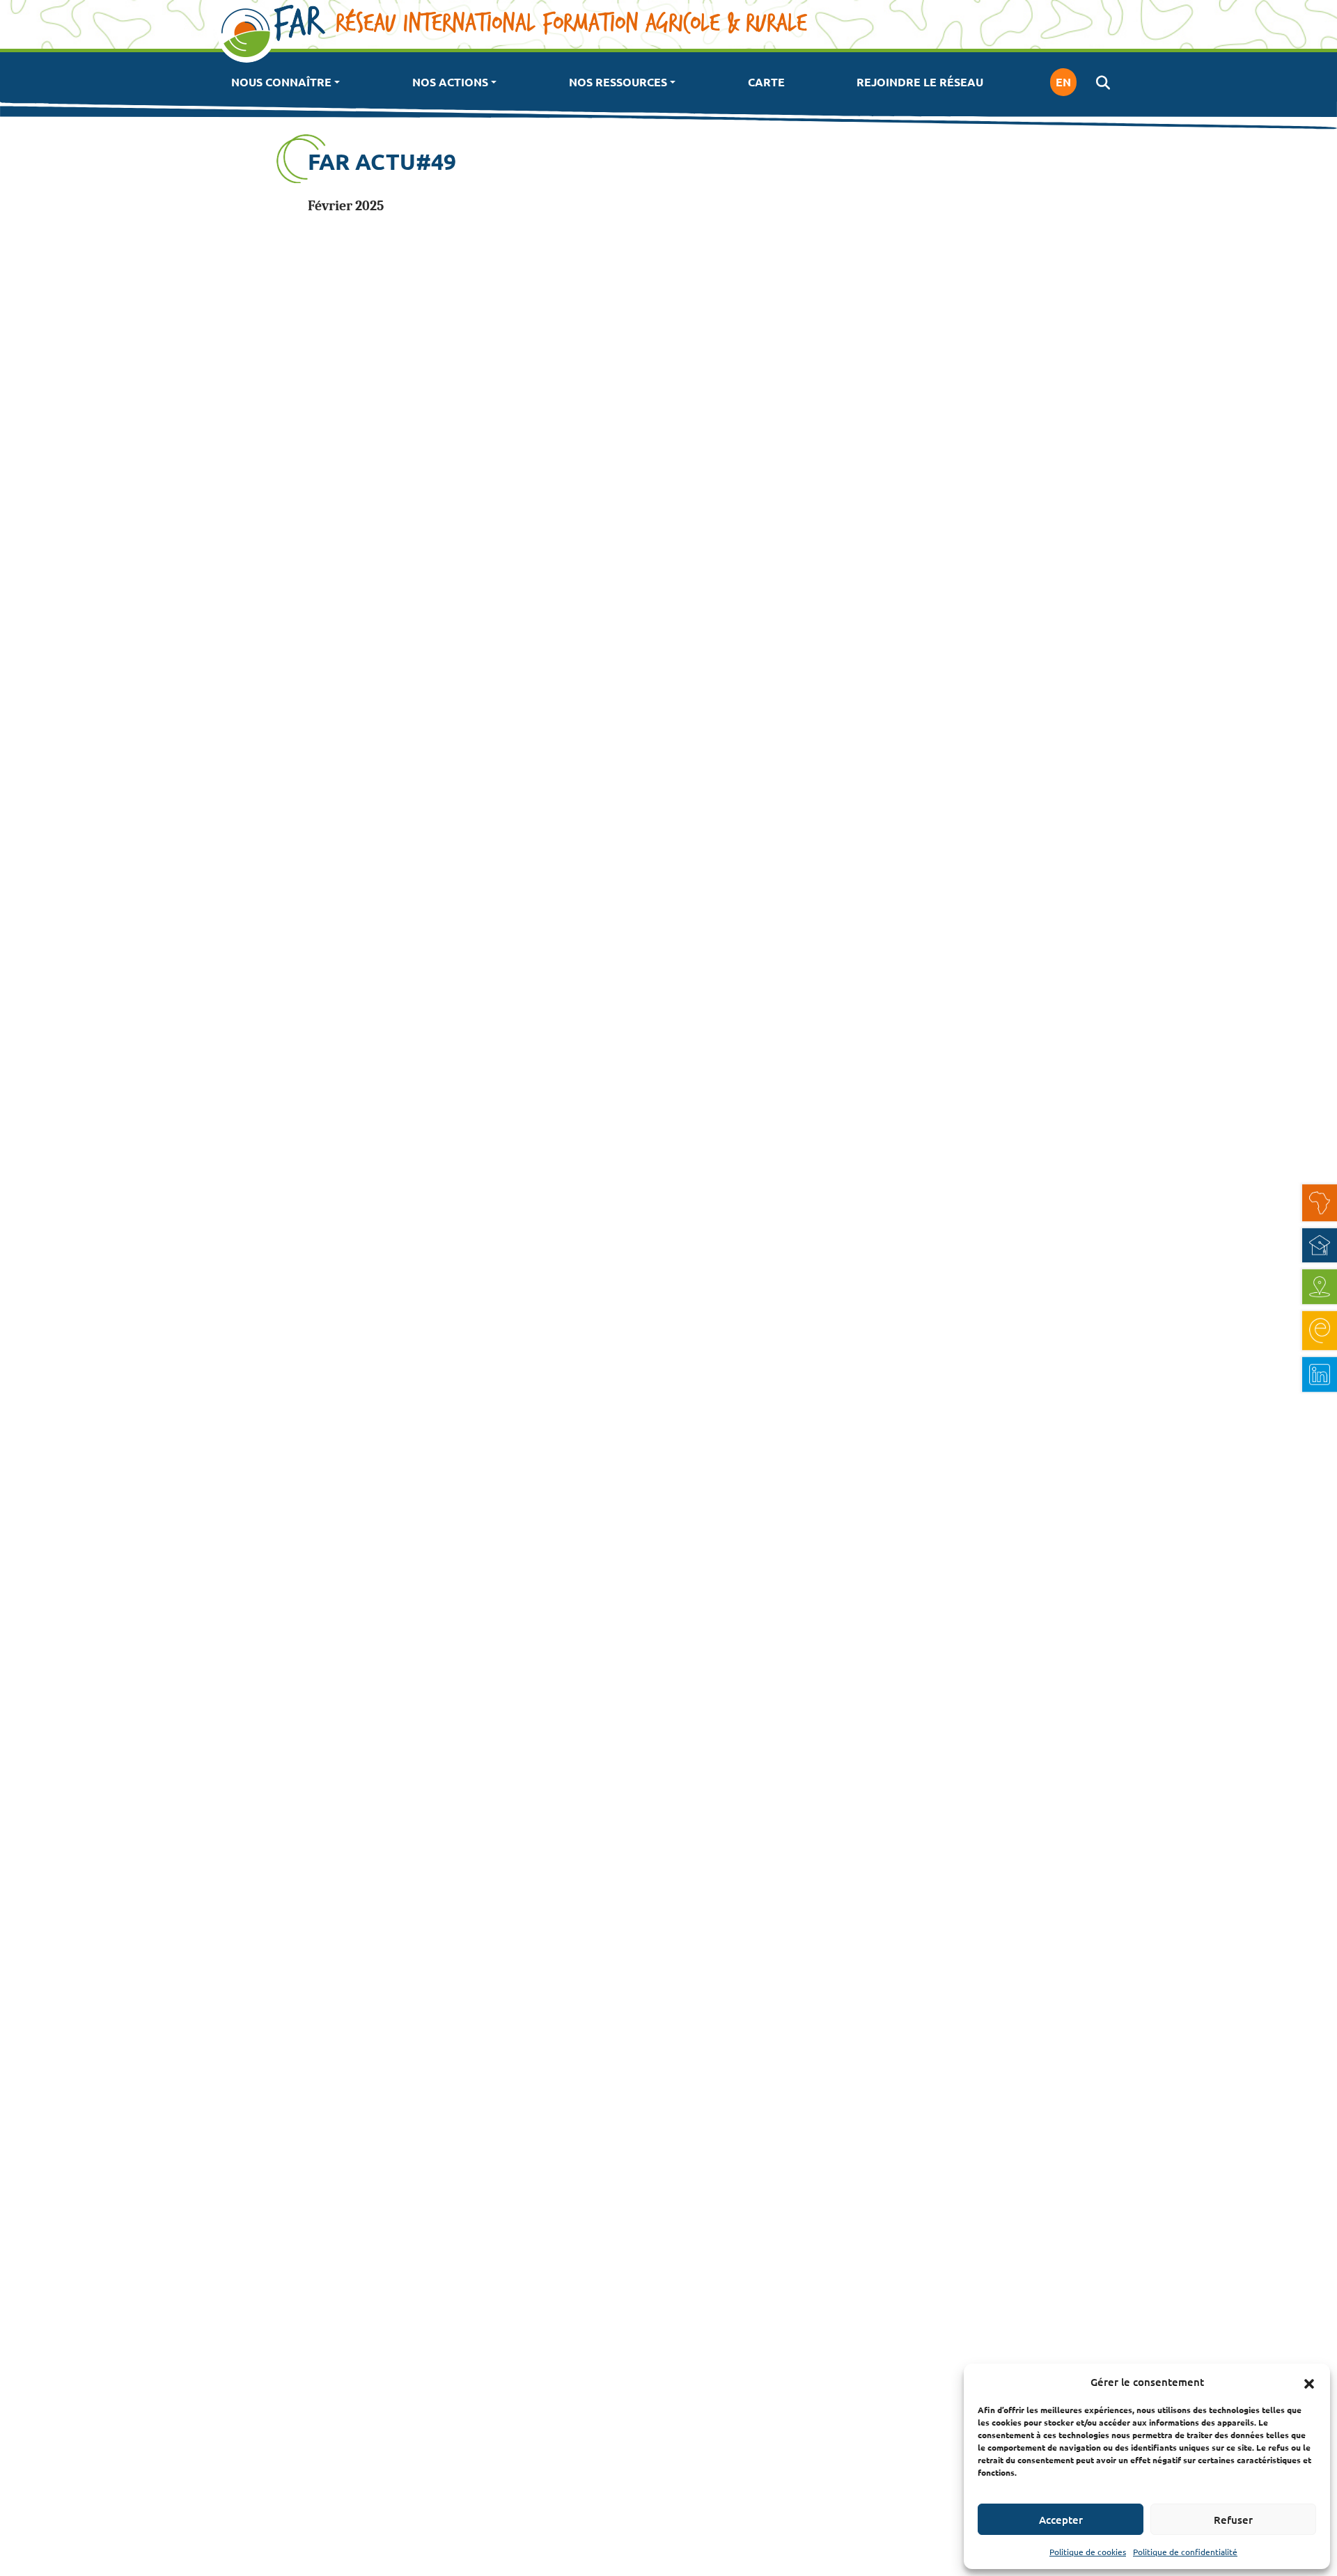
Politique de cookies (1088, 2552)
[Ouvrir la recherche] (1103, 82)
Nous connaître (281, 82)
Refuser (1233, 2520)
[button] (1309, 2382)
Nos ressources (618, 82)
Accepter (1061, 2520)
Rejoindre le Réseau (920, 82)
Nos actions (450, 82)
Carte (766, 82)
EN (1063, 82)
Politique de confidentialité (1185, 2552)
